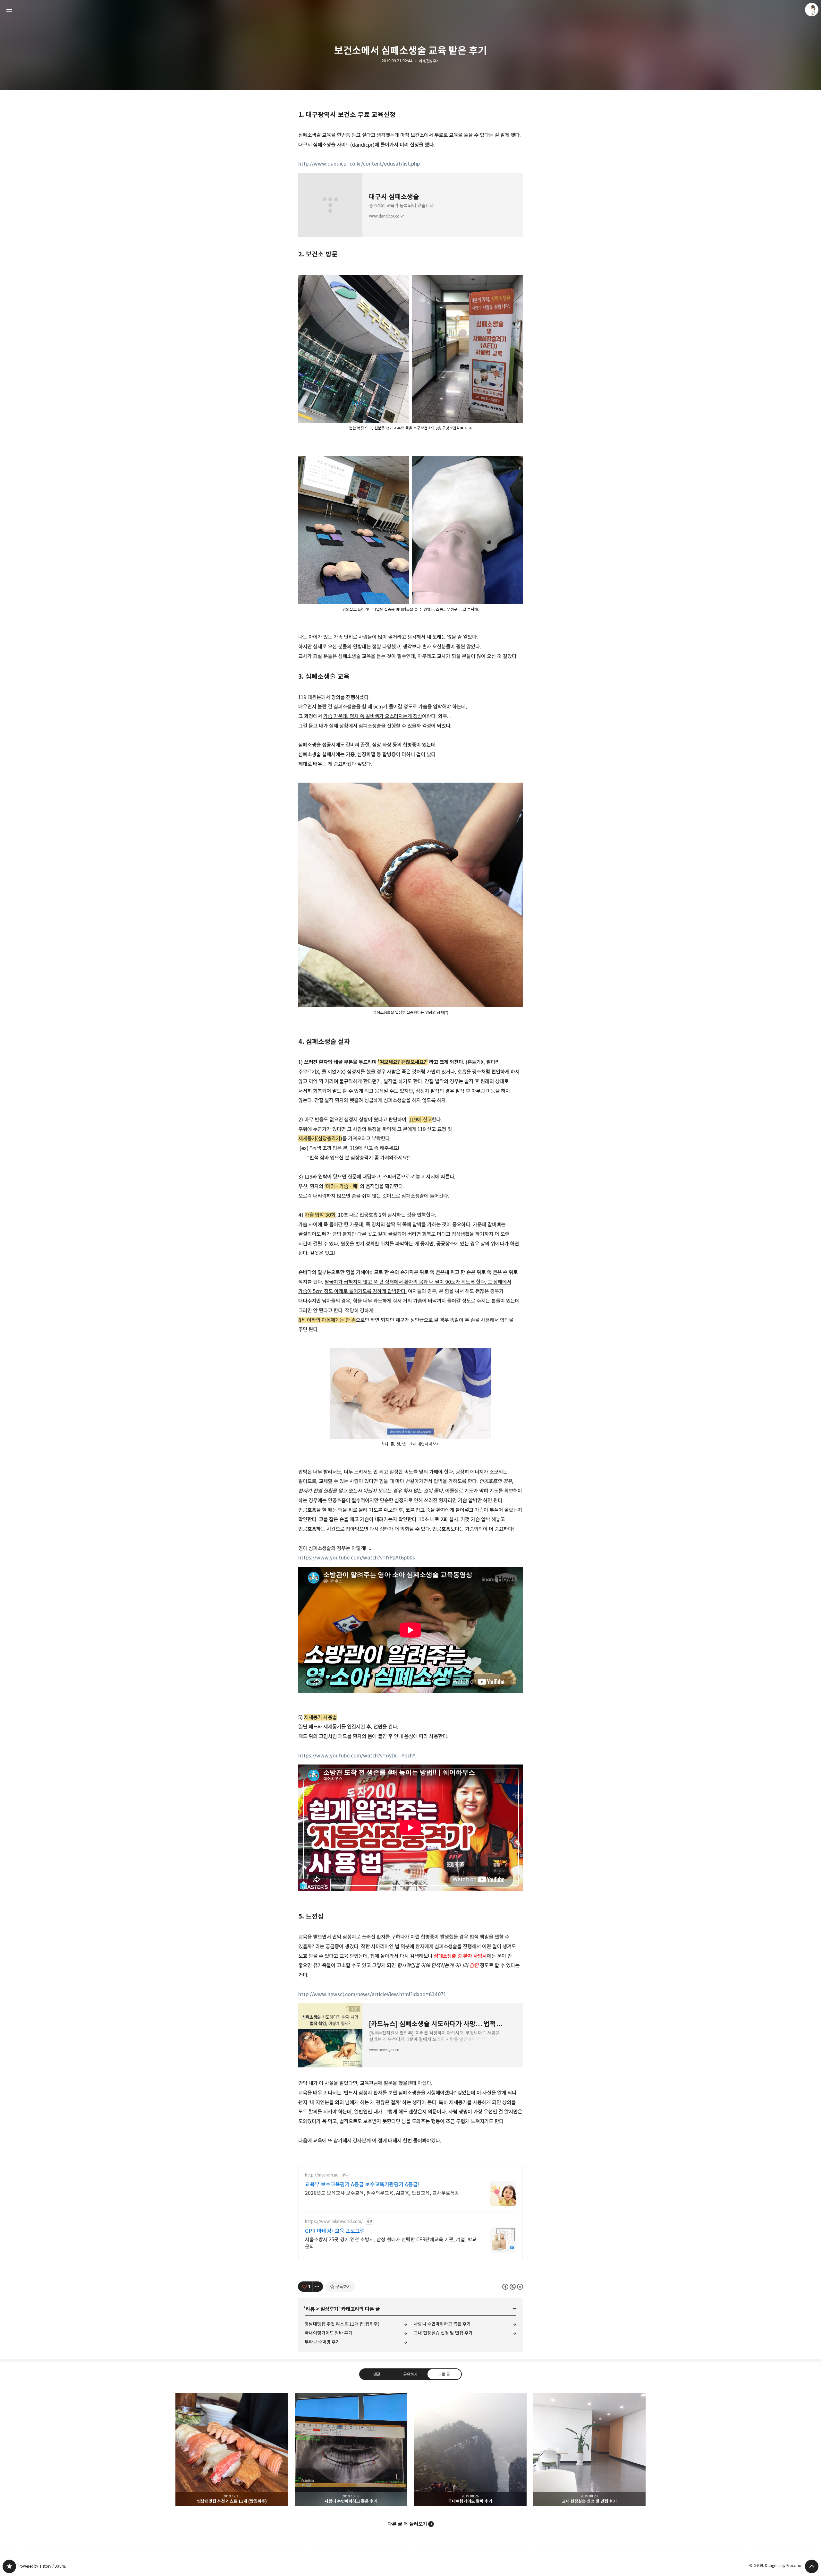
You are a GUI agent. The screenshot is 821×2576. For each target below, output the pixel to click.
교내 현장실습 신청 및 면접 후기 (443, 2333)
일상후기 (329, 2309)
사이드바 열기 (9, 10)
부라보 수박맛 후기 (322, 2342)
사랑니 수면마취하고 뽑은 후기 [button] (351, 2449)
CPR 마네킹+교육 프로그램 (335, 2231)
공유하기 (410, 2374)
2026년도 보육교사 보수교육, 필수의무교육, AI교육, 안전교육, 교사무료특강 (382, 2193)
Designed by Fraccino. (784, 2566)
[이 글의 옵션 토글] (318, 2287)
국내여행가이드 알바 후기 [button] (470, 2449)
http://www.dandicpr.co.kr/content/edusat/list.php (359, 164)
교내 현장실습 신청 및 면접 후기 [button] (589, 2449)
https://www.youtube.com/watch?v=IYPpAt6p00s (357, 1558)
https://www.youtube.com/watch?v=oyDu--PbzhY (357, 1756)
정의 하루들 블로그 (9, 2566)
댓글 (377, 2374)
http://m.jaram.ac (322, 2175)
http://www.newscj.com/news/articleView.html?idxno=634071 (372, 1994)
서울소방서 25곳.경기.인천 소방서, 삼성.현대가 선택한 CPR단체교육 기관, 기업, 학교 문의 (391, 2243)
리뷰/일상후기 (429, 61)
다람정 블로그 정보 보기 (812, 10)
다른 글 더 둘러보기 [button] (407, 2524)
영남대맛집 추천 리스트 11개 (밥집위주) (342, 2324)
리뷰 (310, 2309)
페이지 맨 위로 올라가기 (812, 2566)
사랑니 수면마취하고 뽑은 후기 (442, 2324)
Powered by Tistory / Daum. (42, 2566)
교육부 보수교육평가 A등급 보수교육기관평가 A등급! (362, 2185)
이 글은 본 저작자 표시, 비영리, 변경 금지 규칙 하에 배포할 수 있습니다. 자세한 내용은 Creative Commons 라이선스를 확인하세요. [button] (513, 2287)
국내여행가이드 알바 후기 (329, 2333)
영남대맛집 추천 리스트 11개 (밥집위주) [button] (232, 2449)
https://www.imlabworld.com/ (334, 2222)
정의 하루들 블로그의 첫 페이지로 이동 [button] (410, 10)
